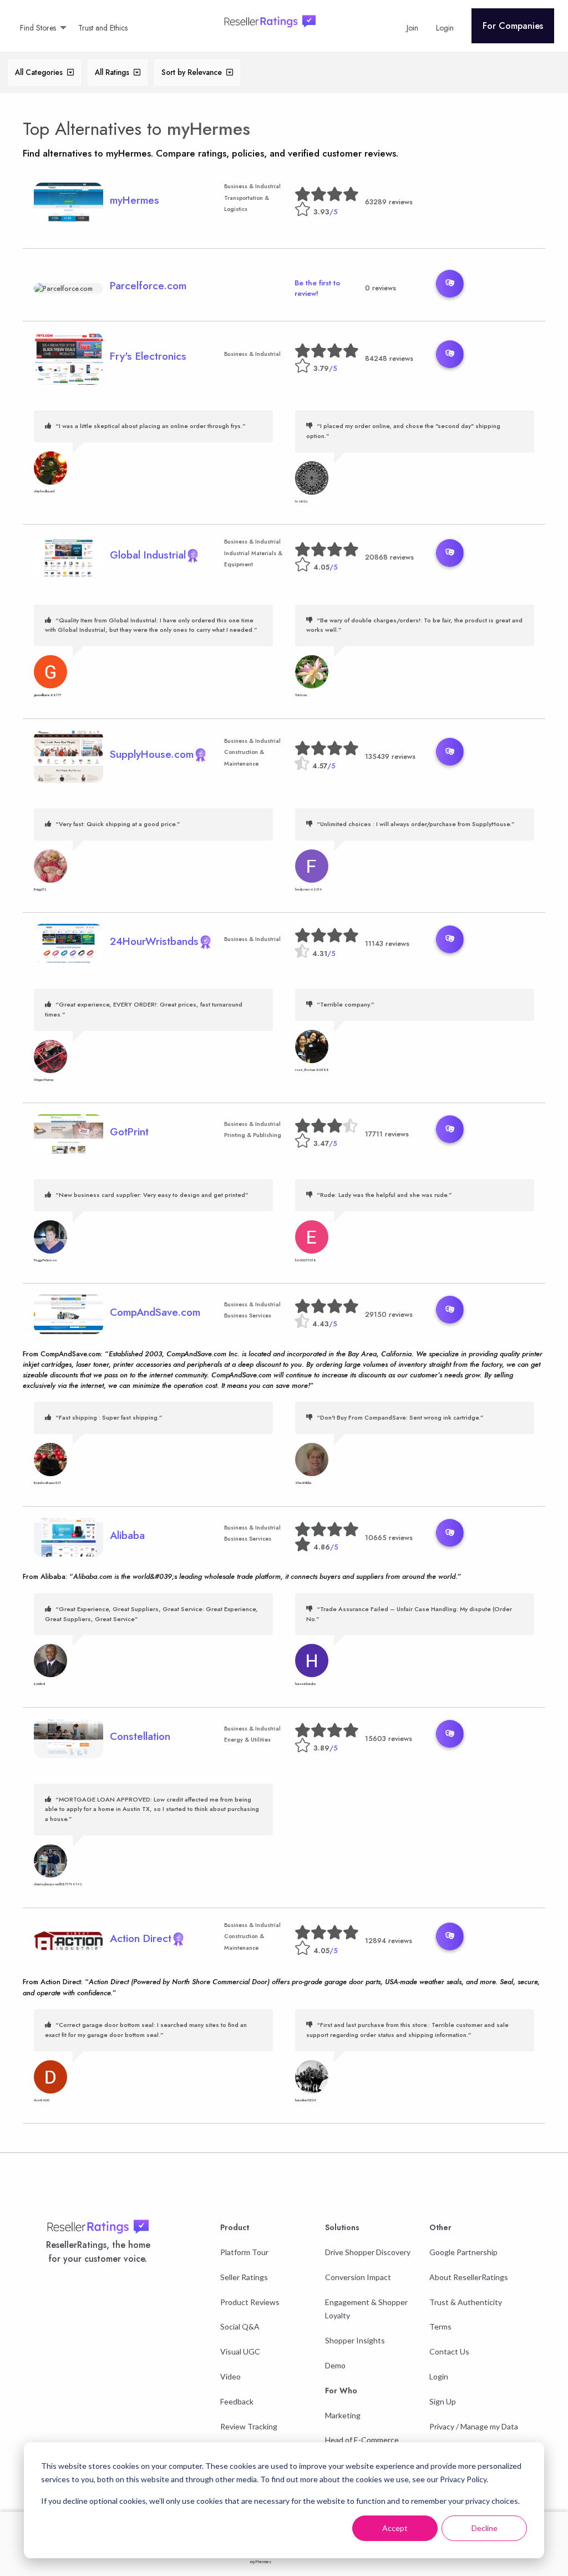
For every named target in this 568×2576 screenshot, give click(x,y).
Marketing (343, 2415)
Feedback (237, 2401)
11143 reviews (387, 944)
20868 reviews (389, 557)
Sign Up (443, 2401)
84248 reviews (389, 358)
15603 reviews (389, 1739)
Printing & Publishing (253, 1135)
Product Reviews (250, 2302)
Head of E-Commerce (362, 2440)
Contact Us (449, 2351)
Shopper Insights (355, 2340)
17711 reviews (387, 1134)
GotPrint (129, 1131)
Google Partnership (463, 2252)
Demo (335, 2365)
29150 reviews (389, 1314)
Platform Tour (244, 2252)
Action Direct (141, 1938)
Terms (440, 2326)
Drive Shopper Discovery (368, 2252)
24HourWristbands (154, 941)
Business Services (248, 1315)
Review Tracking (249, 2426)
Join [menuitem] (412, 28)
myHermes (209, 129)
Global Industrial (148, 555)
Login (439, 2376)
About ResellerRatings (469, 2277)
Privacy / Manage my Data (474, 2426)
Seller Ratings (244, 2277)
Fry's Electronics (148, 356)
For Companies (513, 26)
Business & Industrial (252, 186)
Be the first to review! (317, 288)
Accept (395, 2528)
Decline (485, 2528)
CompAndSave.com (155, 1312)
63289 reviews (389, 202)
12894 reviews (389, 1941)
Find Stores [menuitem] (38, 28)
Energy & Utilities (247, 1740)
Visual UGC (240, 2351)
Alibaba (127, 1535)
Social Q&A (240, 2326)
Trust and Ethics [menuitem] (103, 28)
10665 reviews (389, 1538)
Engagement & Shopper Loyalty (366, 2309)
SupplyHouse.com (152, 754)
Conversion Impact (358, 2277)
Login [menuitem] (445, 28)
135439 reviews (390, 756)
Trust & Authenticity (466, 2302)
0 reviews (381, 288)
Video (230, 2376)
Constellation (140, 1736)
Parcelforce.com (148, 285)
